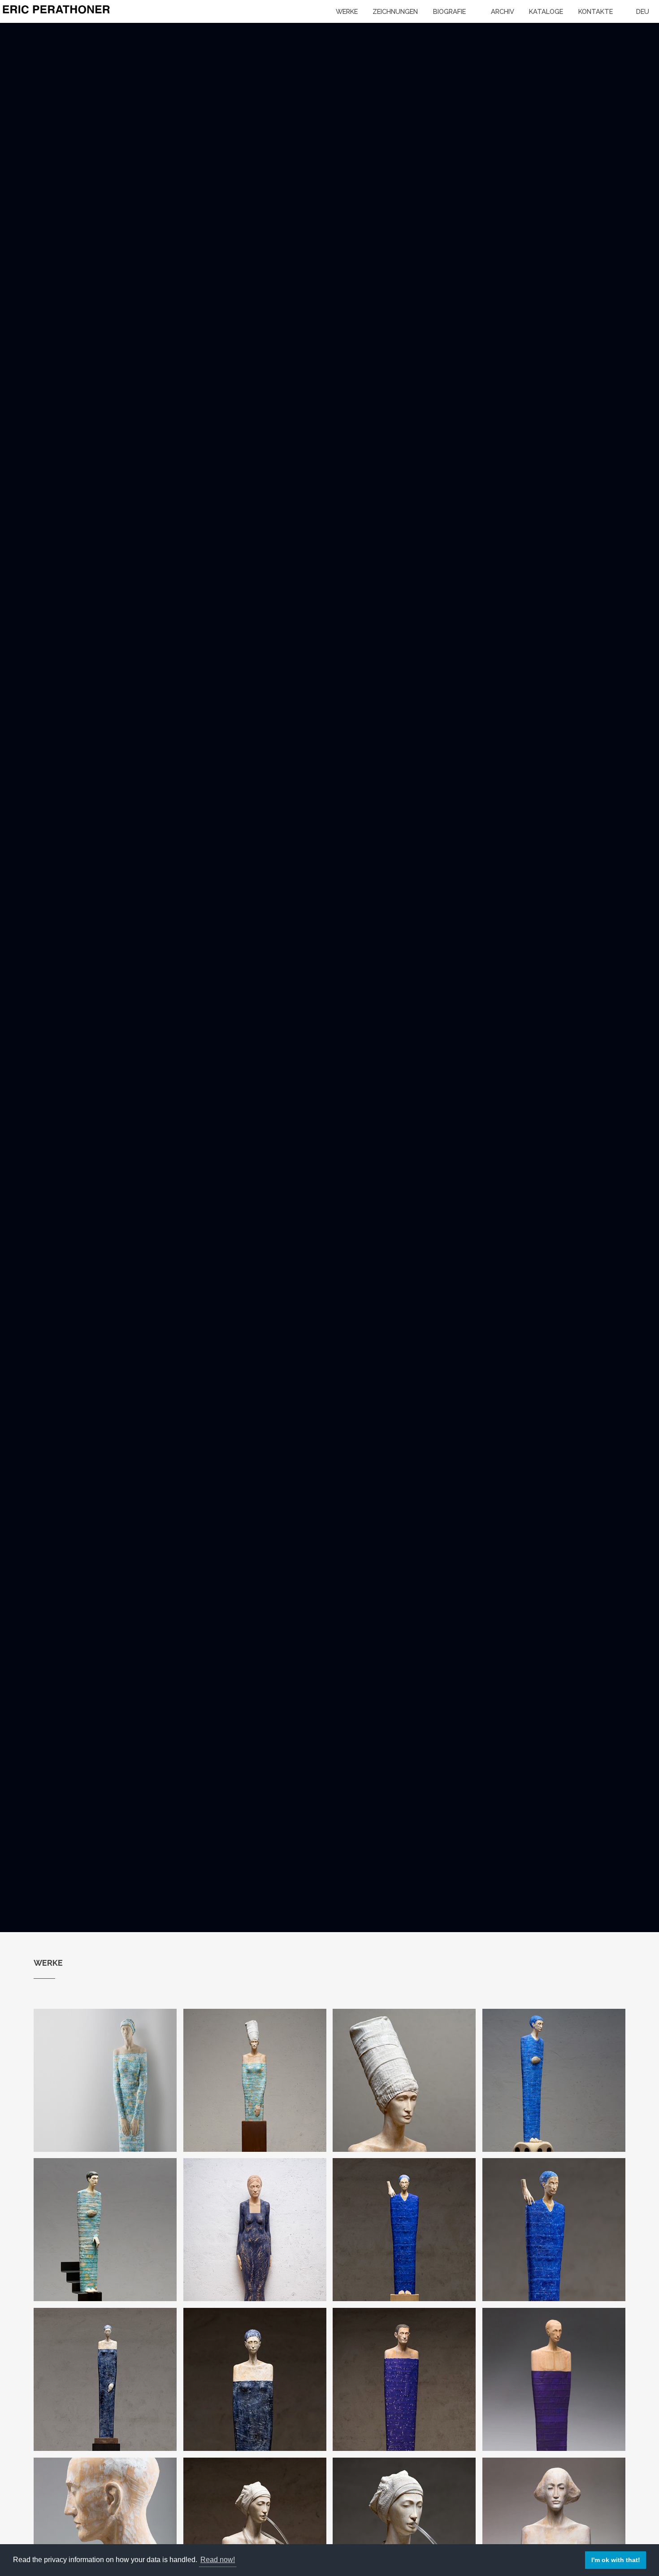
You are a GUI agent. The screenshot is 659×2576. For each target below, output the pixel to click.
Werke (347, 11)
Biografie (449, 11)
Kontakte (596, 11)
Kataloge (546, 11)
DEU (643, 11)
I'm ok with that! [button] (616, 2560)
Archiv (503, 11)
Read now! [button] (218, 2560)
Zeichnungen (395, 11)
